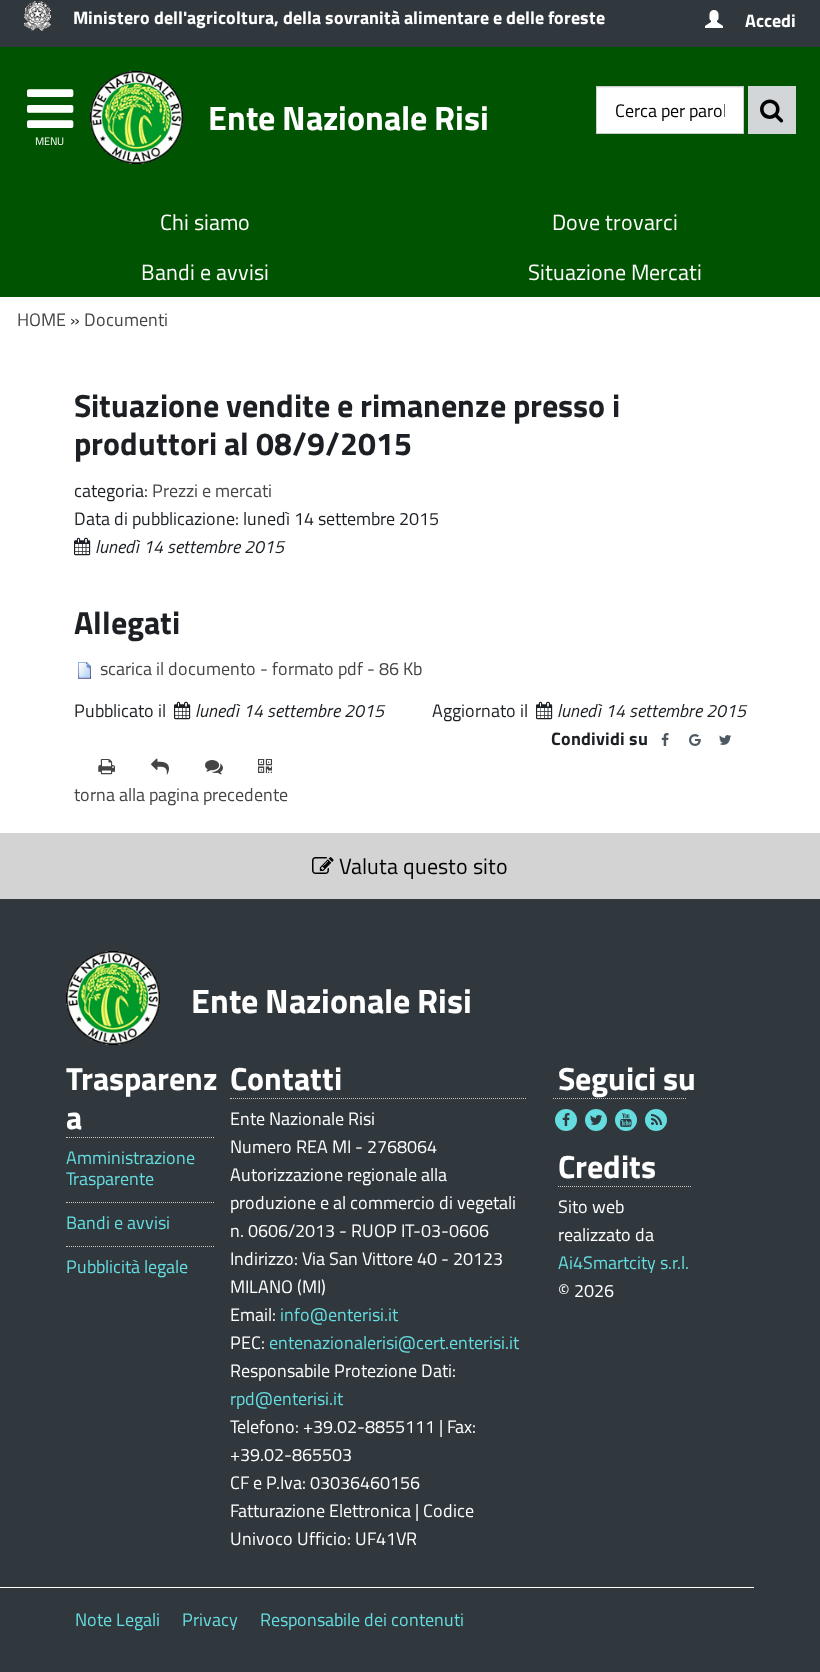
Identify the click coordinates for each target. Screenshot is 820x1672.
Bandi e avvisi (205, 272)
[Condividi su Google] (695, 740)
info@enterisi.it (339, 1314)
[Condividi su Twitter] (725, 740)
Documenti (126, 319)
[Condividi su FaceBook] (665, 740)
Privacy (210, 1619)
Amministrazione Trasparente (130, 1168)
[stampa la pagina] (116, 767)
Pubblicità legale (127, 1267)
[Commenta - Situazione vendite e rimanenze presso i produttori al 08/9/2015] (223, 767)
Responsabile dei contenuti (362, 1619)
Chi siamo (205, 222)
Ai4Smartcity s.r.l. (623, 1262)
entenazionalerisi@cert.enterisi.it (394, 1342)
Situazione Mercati (615, 272)
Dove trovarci (615, 222)
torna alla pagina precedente (181, 794)
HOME (41, 319)
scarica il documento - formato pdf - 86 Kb (261, 668)
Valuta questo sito (421, 866)
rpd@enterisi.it (286, 1398)
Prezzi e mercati (212, 490)
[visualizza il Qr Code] (276, 767)
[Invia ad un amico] (169, 767)
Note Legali (117, 1619)
